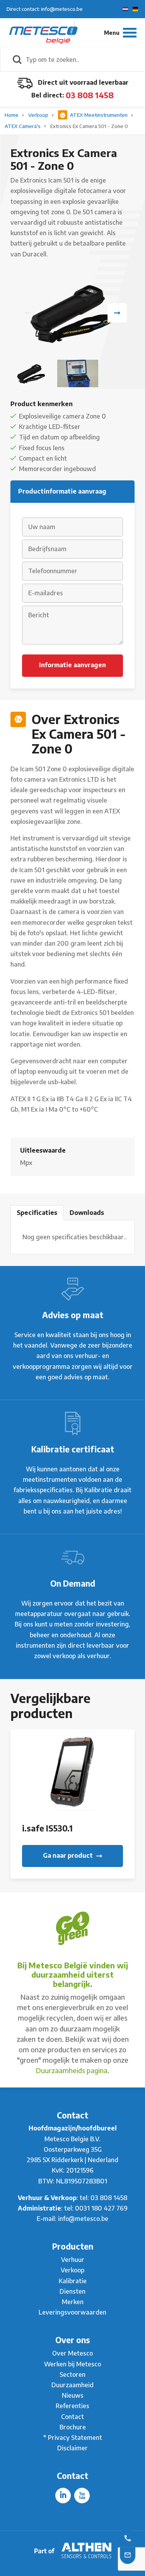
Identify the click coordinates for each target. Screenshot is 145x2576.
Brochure (73, 2427)
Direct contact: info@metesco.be (45, 9)
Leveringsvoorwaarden (72, 2312)
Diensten (72, 2291)
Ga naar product (69, 1855)
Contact (72, 2417)
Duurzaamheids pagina (72, 2070)
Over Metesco (72, 2353)
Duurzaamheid (72, 2385)
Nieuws (73, 2395)
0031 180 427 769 (101, 2208)
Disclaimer (72, 2448)
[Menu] (120, 33)
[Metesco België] (43, 32)
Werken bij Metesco (72, 2364)
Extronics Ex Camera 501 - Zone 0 (89, 126)
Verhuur (73, 2260)
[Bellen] (128, 2538)
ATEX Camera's (23, 126)
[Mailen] (128, 2554)
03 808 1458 (90, 95)
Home (12, 115)
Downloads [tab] (87, 1213)
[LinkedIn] (63, 2496)
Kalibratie (73, 2281)
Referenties (72, 2406)
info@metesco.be (83, 2219)
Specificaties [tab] (37, 1213)
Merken (73, 2302)
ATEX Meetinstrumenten (99, 115)
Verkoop (39, 115)
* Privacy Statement (73, 2438)
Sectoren (72, 2374)
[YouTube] (82, 2496)
